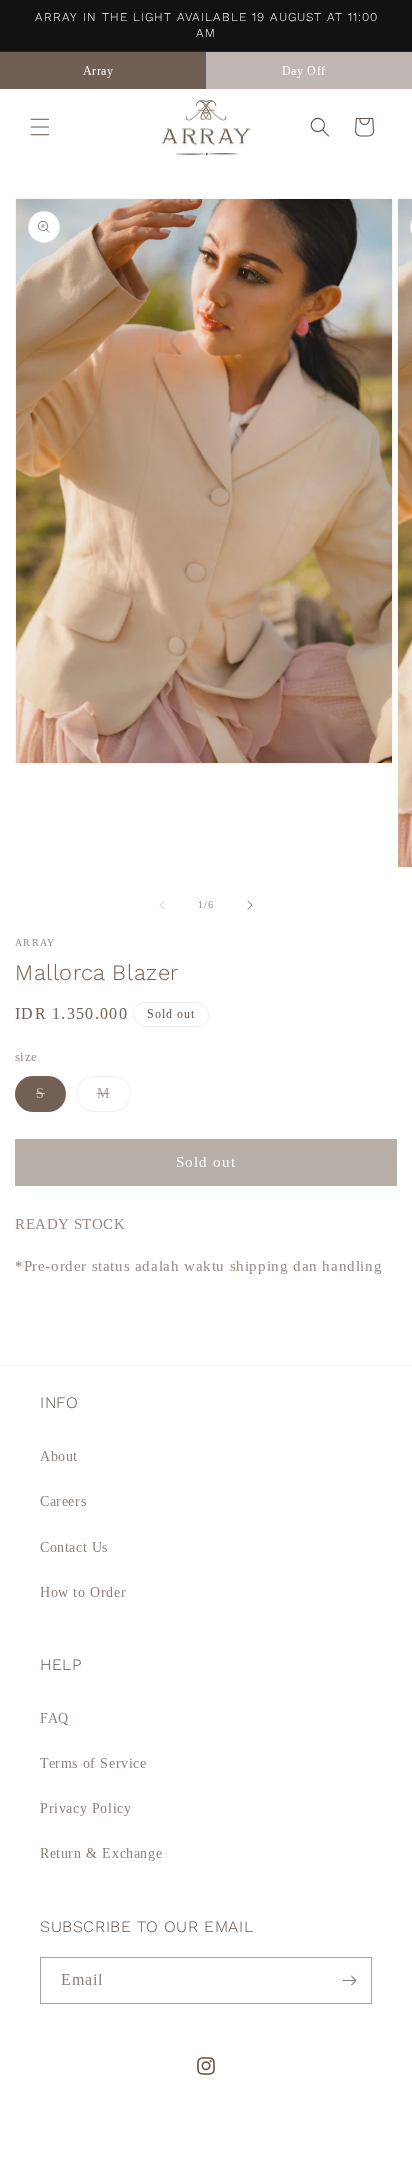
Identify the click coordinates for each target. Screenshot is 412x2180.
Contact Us (74, 1547)
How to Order (83, 1592)
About (59, 1456)
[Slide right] (250, 905)
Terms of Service (93, 1763)
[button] (40, 127)
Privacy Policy (85, 1808)
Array (229, 2163)
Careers (63, 1501)
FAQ (54, 1718)
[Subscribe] (349, 1980)
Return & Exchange (101, 1853)
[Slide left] (162, 905)
